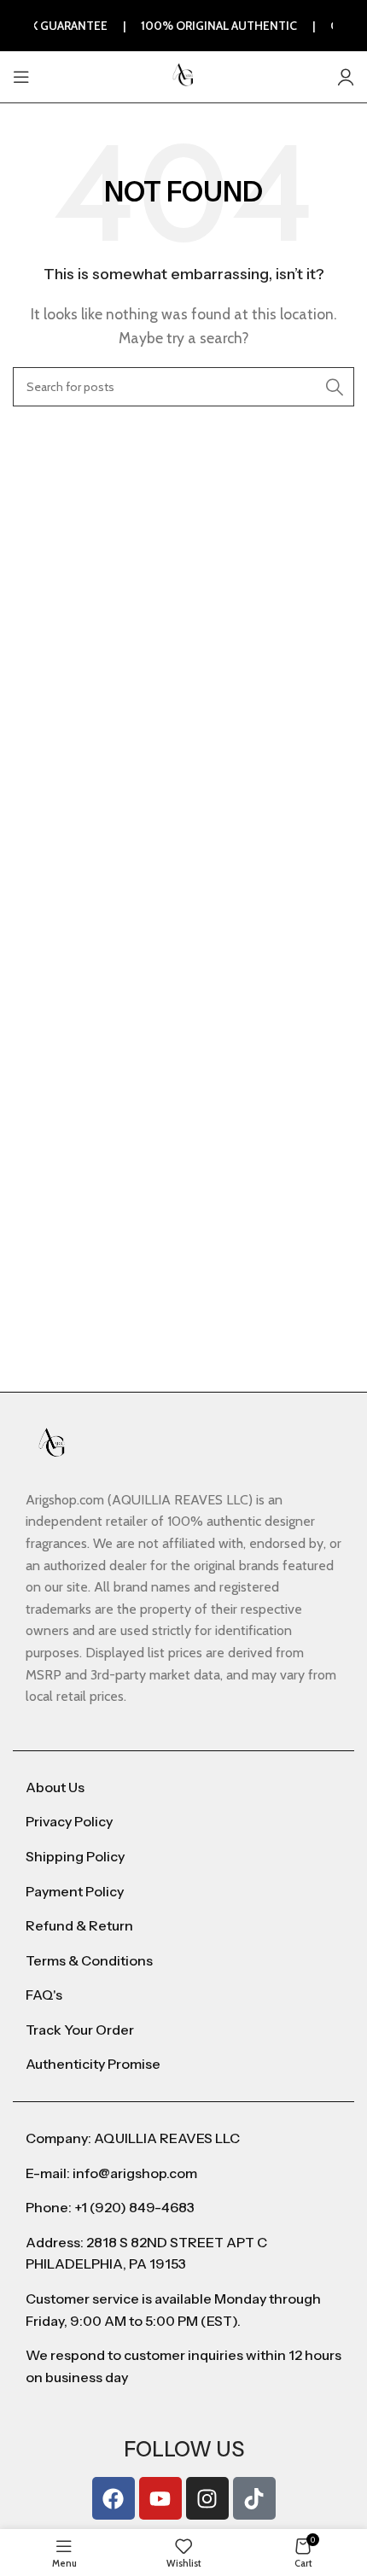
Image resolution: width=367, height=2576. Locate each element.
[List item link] (183, 1788)
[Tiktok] (254, 2498)
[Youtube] (160, 2498)
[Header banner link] (183, 26)
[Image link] (52, 1443)
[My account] (346, 77)
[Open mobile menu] (21, 77)
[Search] (335, 387)
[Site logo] (183, 76)
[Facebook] (114, 2498)
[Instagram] (207, 2498)
